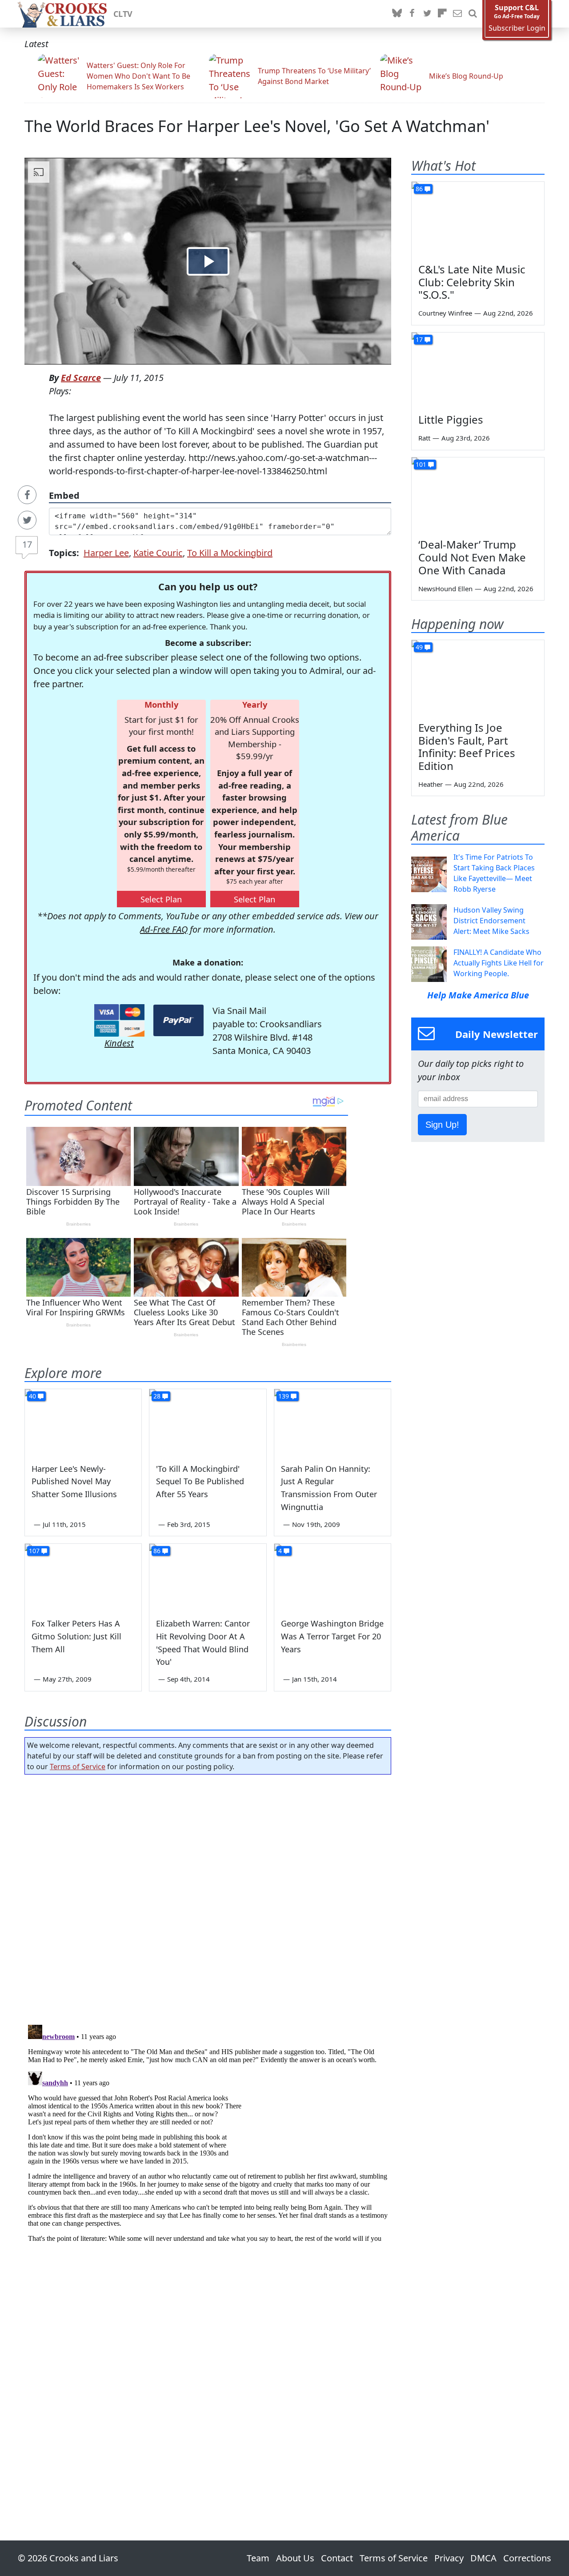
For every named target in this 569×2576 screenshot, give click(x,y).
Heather (431, 784)
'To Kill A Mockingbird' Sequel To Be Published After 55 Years (200, 1482)
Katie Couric (158, 553)
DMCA (483, 2558)
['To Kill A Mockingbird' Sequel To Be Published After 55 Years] (208, 1422)
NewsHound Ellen (445, 589)
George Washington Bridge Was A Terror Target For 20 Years (332, 1636)
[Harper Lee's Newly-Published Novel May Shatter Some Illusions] (83, 1422)
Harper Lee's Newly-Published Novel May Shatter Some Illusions (74, 1482)
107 (34, 1551)
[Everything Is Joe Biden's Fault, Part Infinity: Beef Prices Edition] (478, 677)
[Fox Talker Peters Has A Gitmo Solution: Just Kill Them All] (83, 1577)
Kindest (119, 1043)
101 (421, 464)
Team (258, 2558)
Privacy (449, 2558)
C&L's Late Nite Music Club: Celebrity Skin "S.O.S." (472, 282)
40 (32, 1396)
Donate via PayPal (178, 1020)
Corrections (527, 2558)
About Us (295, 2558)
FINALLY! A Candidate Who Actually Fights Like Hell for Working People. (499, 963)
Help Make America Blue (478, 995)
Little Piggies (451, 419)
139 (284, 1396)
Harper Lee (106, 553)
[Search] (473, 14)
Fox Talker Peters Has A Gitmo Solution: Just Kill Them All (76, 1636)
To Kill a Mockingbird (230, 553)
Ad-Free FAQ (164, 929)
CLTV (123, 14)
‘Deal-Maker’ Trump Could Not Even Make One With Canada (472, 557)
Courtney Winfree (445, 313)
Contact (337, 2558)
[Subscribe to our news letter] (457, 14)
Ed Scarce (81, 378)
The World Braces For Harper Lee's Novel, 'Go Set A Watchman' (257, 126)
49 (419, 647)
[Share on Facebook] (27, 495)
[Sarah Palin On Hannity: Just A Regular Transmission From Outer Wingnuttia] (333, 1422)
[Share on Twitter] (27, 520)
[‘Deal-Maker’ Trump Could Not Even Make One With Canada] (478, 495)
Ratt (424, 438)
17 (27, 544)
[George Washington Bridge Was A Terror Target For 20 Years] (333, 1577)
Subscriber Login (517, 28)
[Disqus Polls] (208, 1897)
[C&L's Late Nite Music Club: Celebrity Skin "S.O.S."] (478, 219)
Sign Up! (442, 1125)
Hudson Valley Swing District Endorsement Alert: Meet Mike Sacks (491, 921)
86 (157, 1551)
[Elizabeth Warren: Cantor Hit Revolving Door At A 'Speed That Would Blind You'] (208, 1577)
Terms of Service (78, 1767)
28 (157, 1396)
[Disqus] (208, 2132)
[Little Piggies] (478, 370)
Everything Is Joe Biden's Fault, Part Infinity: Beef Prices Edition (467, 747)
